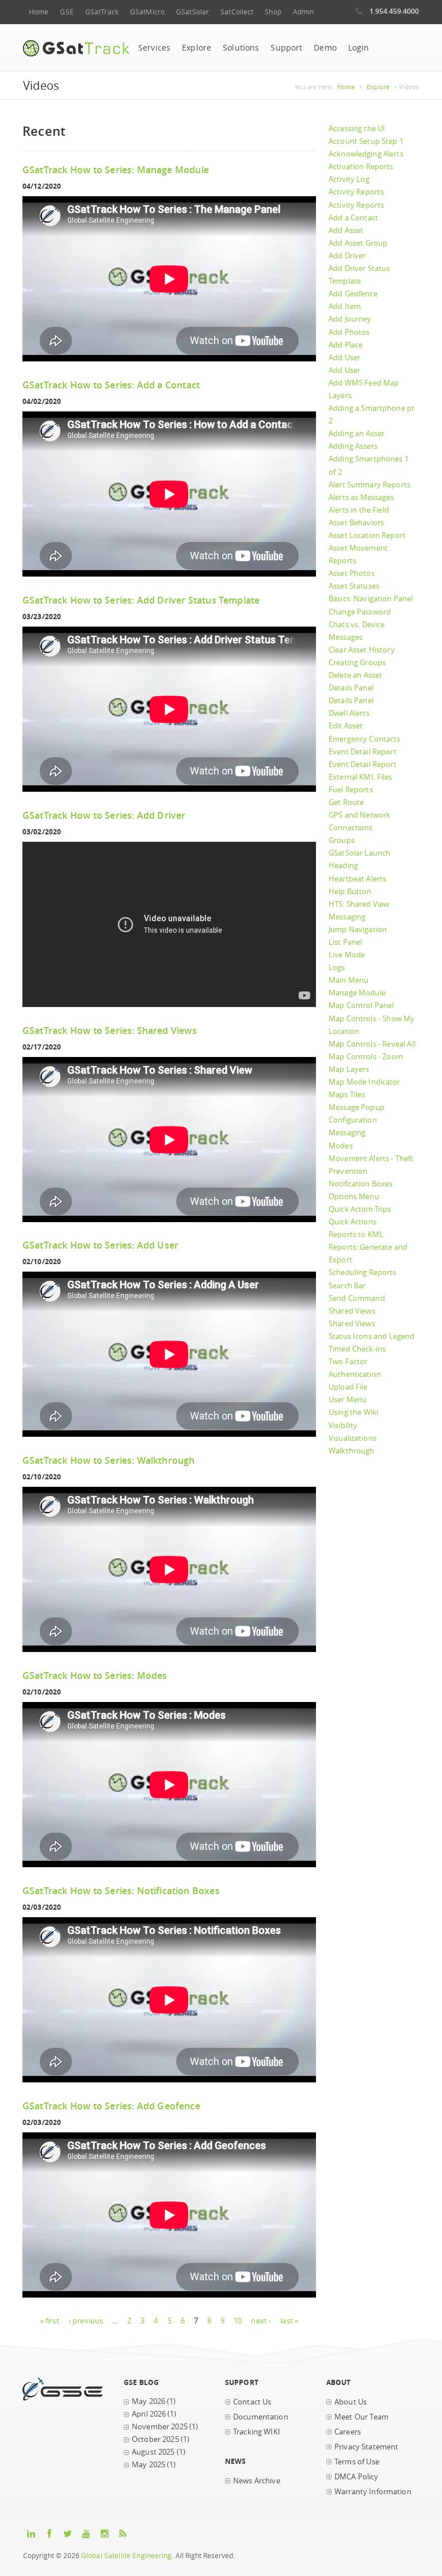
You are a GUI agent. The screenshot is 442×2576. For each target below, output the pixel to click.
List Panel (345, 942)
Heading (343, 866)
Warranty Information (373, 2492)
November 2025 (160, 2427)
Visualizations (353, 1438)
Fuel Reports (351, 790)
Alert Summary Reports (369, 485)
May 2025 (148, 2465)
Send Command (357, 1298)
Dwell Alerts (349, 713)
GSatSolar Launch (359, 853)
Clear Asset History (362, 650)
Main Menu (348, 980)
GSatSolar (193, 12)
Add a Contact (353, 218)
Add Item (345, 306)
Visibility (343, 1426)
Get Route (346, 802)
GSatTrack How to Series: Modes (95, 1675)
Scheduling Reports (362, 1272)
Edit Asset (346, 726)
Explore (197, 48)
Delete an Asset (355, 675)
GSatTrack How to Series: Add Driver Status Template (141, 600)
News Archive (257, 2481)
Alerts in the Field (359, 510)
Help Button (350, 892)
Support (286, 48)
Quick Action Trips (360, 1209)
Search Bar (347, 1286)
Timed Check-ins (357, 1349)
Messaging (347, 1133)
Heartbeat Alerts (357, 879)
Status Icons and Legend (371, 1336)
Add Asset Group (358, 243)
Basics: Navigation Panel (371, 599)
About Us (350, 2402)
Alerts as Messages (361, 497)
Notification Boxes (361, 1184)
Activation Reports (361, 167)
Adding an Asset (357, 434)
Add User (344, 358)
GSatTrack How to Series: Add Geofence (111, 2106)
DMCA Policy (357, 2477)
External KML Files (361, 777)
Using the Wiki (353, 1412)
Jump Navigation (358, 930)
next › (261, 2321)
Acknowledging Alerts (366, 154)
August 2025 (153, 2452)
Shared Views (352, 1311)
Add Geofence (353, 294)
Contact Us (252, 2402)
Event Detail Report (363, 752)
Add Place (346, 345)
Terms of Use (357, 2462)
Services (154, 48)
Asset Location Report (367, 535)
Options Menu (354, 1197)
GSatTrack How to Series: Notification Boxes (121, 1890)
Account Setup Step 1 (366, 141)
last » (289, 2321)
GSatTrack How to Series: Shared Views (110, 1030)
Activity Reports (356, 192)
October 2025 (155, 2439)
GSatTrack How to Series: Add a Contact (111, 385)
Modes (341, 1146)
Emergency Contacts (364, 739)
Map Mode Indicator (365, 1082)
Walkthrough (351, 1451)
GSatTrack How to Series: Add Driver (104, 815)
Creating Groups (357, 663)
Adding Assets (353, 446)
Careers (348, 2432)
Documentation (261, 2417)
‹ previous (86, 2321)
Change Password (360, 612)
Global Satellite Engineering (127, 2556)
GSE (66, 12)
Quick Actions (353, 1222)
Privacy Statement (366, 2447)
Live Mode (347, 955)
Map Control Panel (361, 1005)
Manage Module (357, 993)
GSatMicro (147, 12)
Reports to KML (356, 1234)
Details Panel (351, 688)
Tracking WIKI (257, 2432)
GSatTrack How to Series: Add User (100, 1245)
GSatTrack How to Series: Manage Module (116, 169)
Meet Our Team (361, 2417)
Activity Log (349, 179)
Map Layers (349, 1069)
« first (50, 2321)
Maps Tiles (347, 1095)
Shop (273, 12)
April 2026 (149, 2414)
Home (39, 12)
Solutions (241, 48)
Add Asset (346, 230)
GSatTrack (102, 12)
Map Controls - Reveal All (372, 1044)
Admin (304, 12)
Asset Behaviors (356, 523)
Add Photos (349, 332)
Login (359, 48)
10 (238, 2321)
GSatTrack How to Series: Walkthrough (108, 1460)
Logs (337, 968)
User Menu (348, 1400)
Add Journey (350, 319)
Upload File (348, 1387)
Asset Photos (352, 573)
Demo (325, 48)
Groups (342, 840)
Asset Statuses (354, 586)
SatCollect (237, 12)
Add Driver (347, 256)
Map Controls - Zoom (366, 1057)
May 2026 (148, 2401)
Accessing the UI (357, 129)
